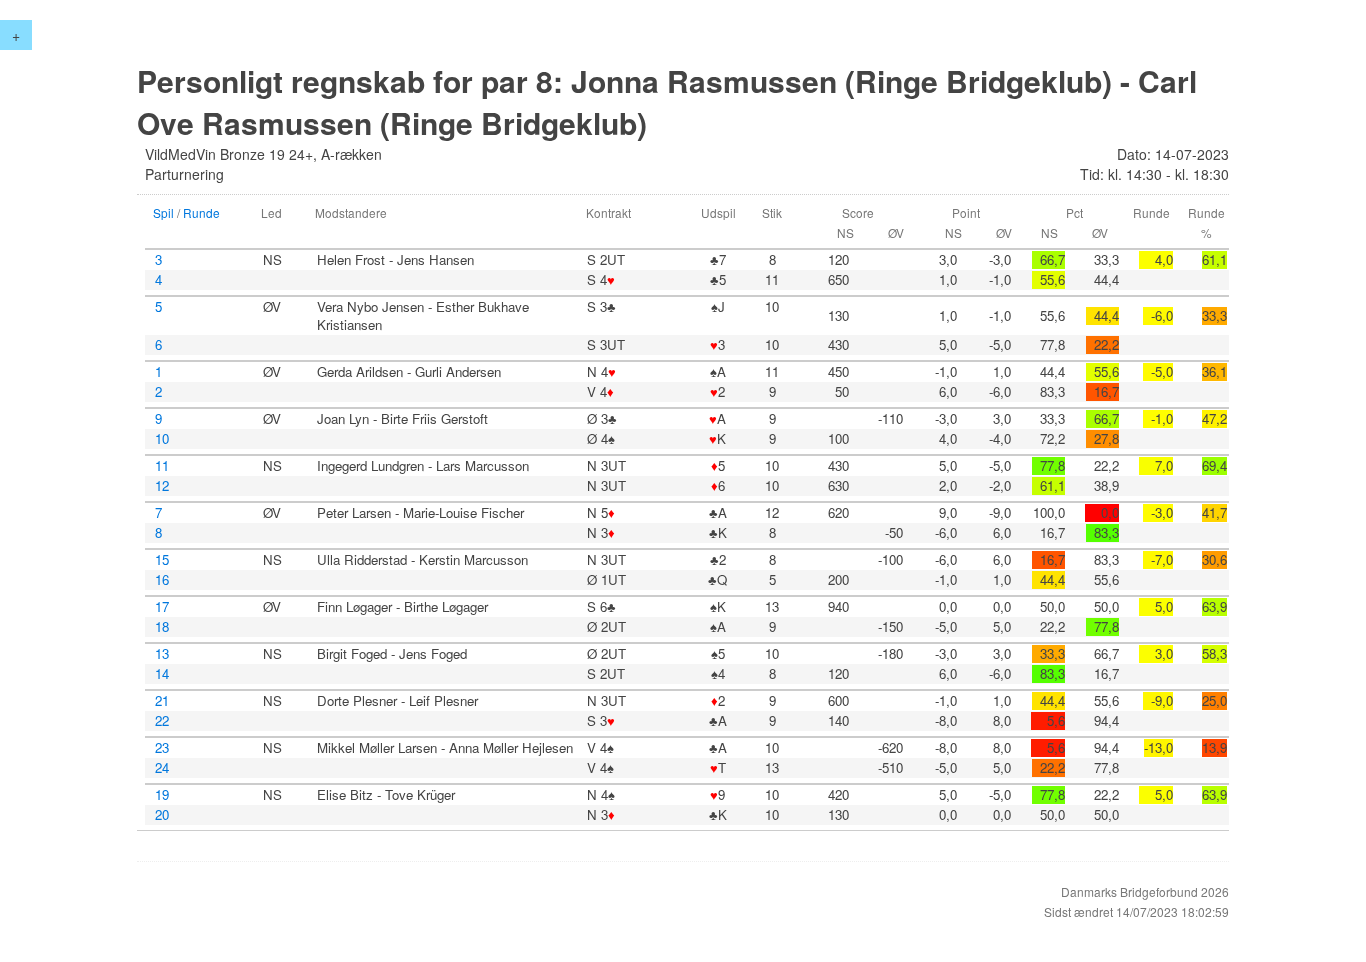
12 (162, 486)
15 (162, 560)
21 (162, 701)
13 (162, 654)
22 (162, 721)
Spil (163, 212)
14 (162, 674)
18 (162, 627)
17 (162, 607)
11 (162, 466)
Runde (201, 212)
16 (162, 580)
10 (162, 439)
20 (162, 815)
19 (162, 795)
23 (162, 748)
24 (162, 768)
